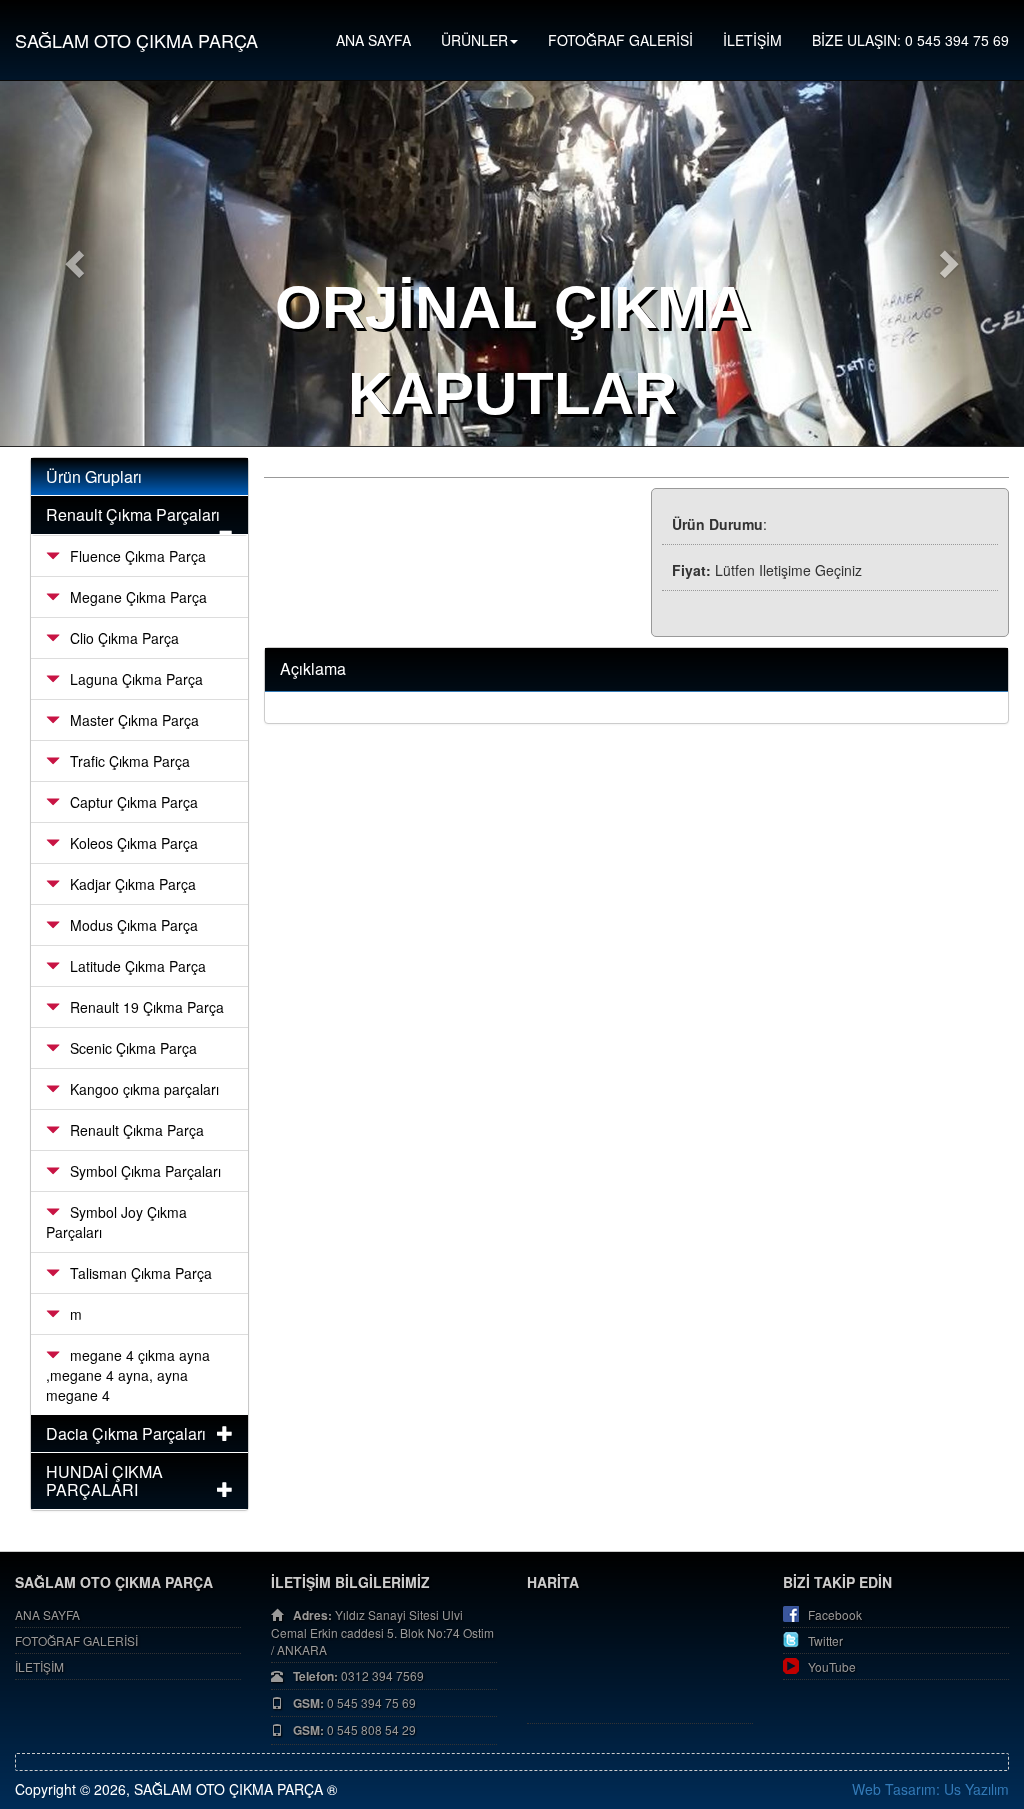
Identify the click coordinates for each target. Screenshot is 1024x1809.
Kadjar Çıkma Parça (133, 884)
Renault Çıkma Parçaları (133, 514)
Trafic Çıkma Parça (130, 761)
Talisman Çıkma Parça (141, 1273)
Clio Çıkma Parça (124, 638)
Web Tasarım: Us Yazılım (930, 1789)
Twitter (825, 1640)
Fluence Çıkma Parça (138, 556)
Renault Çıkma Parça (137, 1130)
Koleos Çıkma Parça (134, 843)
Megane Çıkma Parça (138, 597)
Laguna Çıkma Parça (136, 679)
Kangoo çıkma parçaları (144, 1089)
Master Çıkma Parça (134, 720)
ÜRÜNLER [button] (474, 40)
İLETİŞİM (752, 40)
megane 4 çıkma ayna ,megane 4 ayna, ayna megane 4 (128, 1375)
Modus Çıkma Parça (134, 925)
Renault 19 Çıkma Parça (147, 1007)
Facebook (835, 1614)
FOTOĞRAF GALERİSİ (620, 40)
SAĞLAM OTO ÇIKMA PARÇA (136, 40)
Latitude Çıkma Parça (138, 966)
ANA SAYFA (373, 40)
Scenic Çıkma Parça (133, 1048)
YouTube (832, 1666)
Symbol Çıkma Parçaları (145, 1171)
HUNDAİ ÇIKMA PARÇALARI (104, 1480)
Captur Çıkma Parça (134, 802)
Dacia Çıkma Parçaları (126, 1433)
